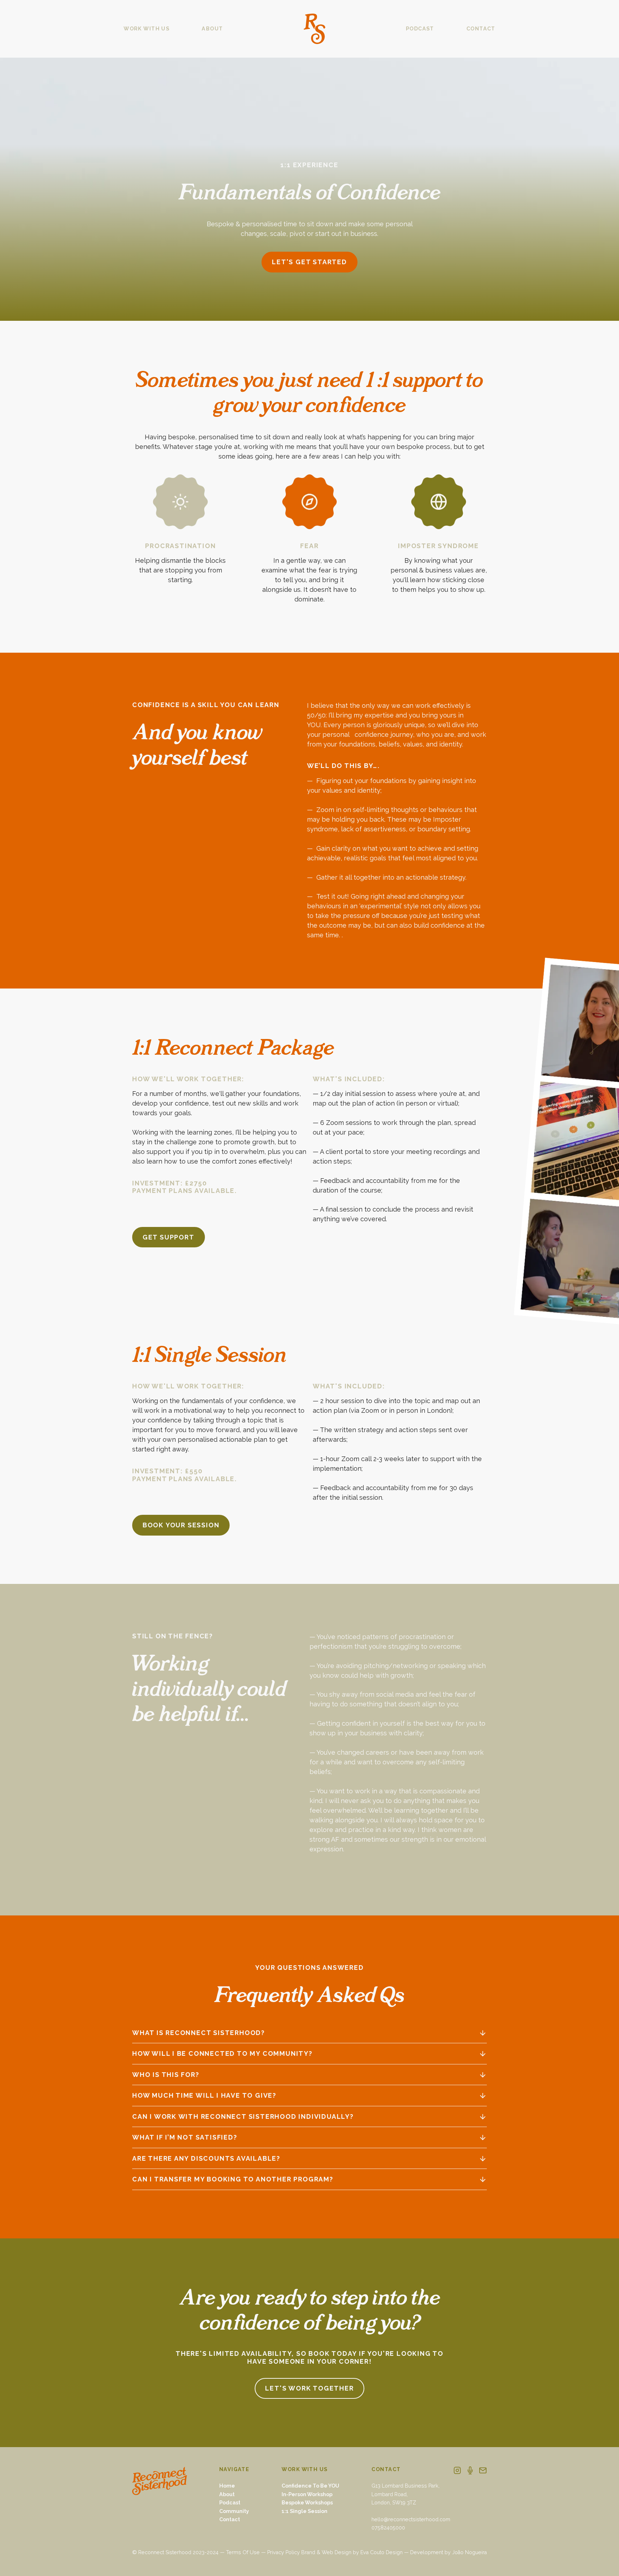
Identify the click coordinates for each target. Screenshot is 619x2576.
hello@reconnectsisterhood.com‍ (411, 2519)
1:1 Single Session (304, 2511)
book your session (181, 1525)
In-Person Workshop (307, 2494)
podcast (420, 29)
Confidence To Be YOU (310, 2486)
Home (227, 2486)
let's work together (309, 2388)
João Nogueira (469, 2552)
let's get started (309, 262)
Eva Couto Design (382, 2552)
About (227, 2494)
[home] (315, 29)
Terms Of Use (243, 2552)
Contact (230, 2519)
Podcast (230, 2503)
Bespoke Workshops (307, 2503)
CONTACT (481, 29)
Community (234, 2511)
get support (169, 1237)
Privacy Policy (284, 2552)
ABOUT (212, 29)
